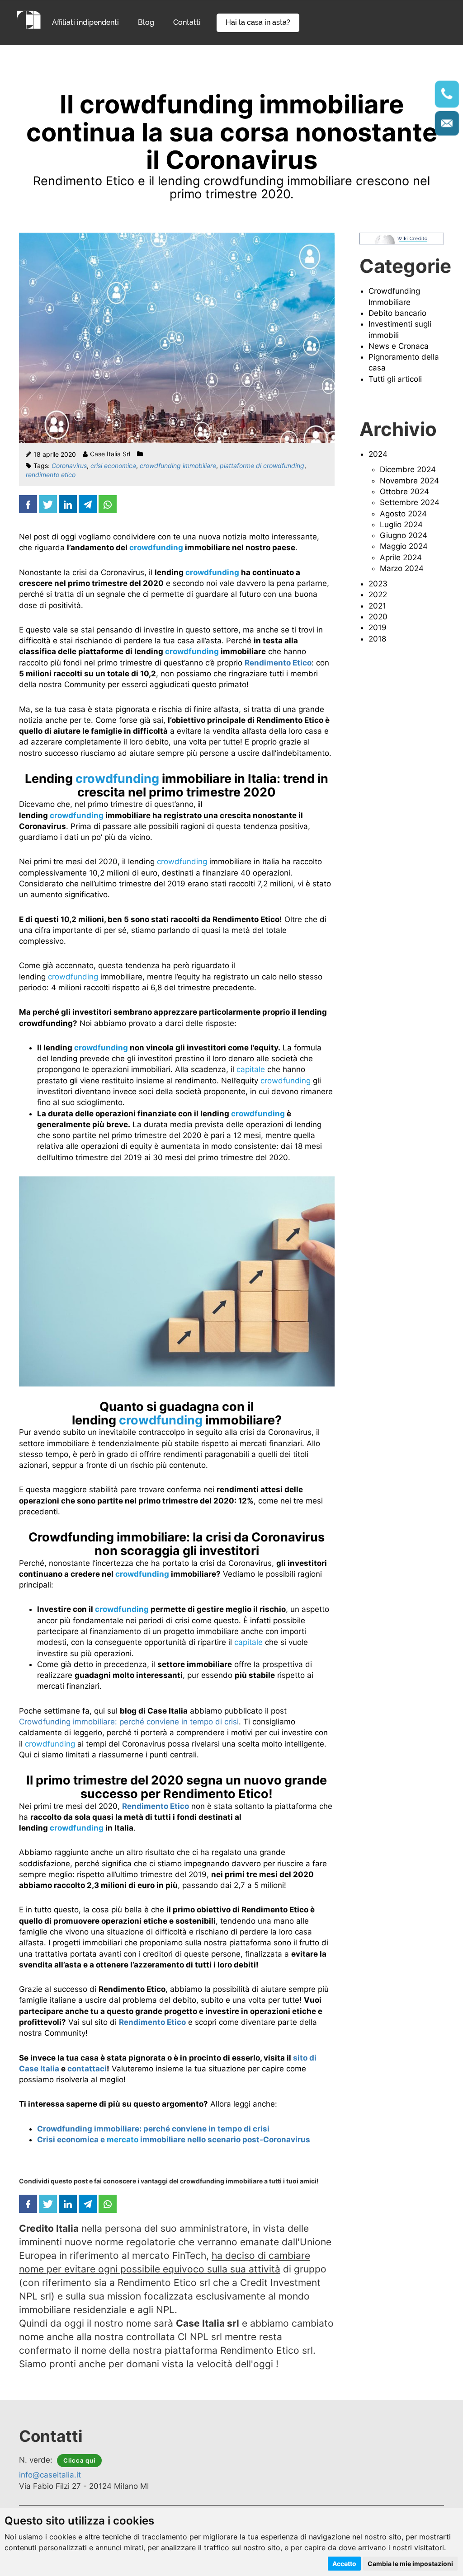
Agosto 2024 (403, 514)
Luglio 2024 (401, 525)
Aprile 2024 (401, 557)
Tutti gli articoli (395, 379)
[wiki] (402, 238)
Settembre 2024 (410, 502)
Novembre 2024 (409, 481)
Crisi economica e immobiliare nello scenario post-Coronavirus (174, 2140)
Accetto (344, 2564)
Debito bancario (397, 313)
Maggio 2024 (404, 546)
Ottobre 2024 (404, 492)
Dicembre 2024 (408, 469)
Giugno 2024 (404, 535)
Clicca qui (79, 2460)
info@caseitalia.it (50, 2475)
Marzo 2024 (402, 568)
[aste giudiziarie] (29, 19)
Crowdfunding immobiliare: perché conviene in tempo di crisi (129, 1722)
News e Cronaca (399, 346)
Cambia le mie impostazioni (410, 2564)
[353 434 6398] (447, 94)
